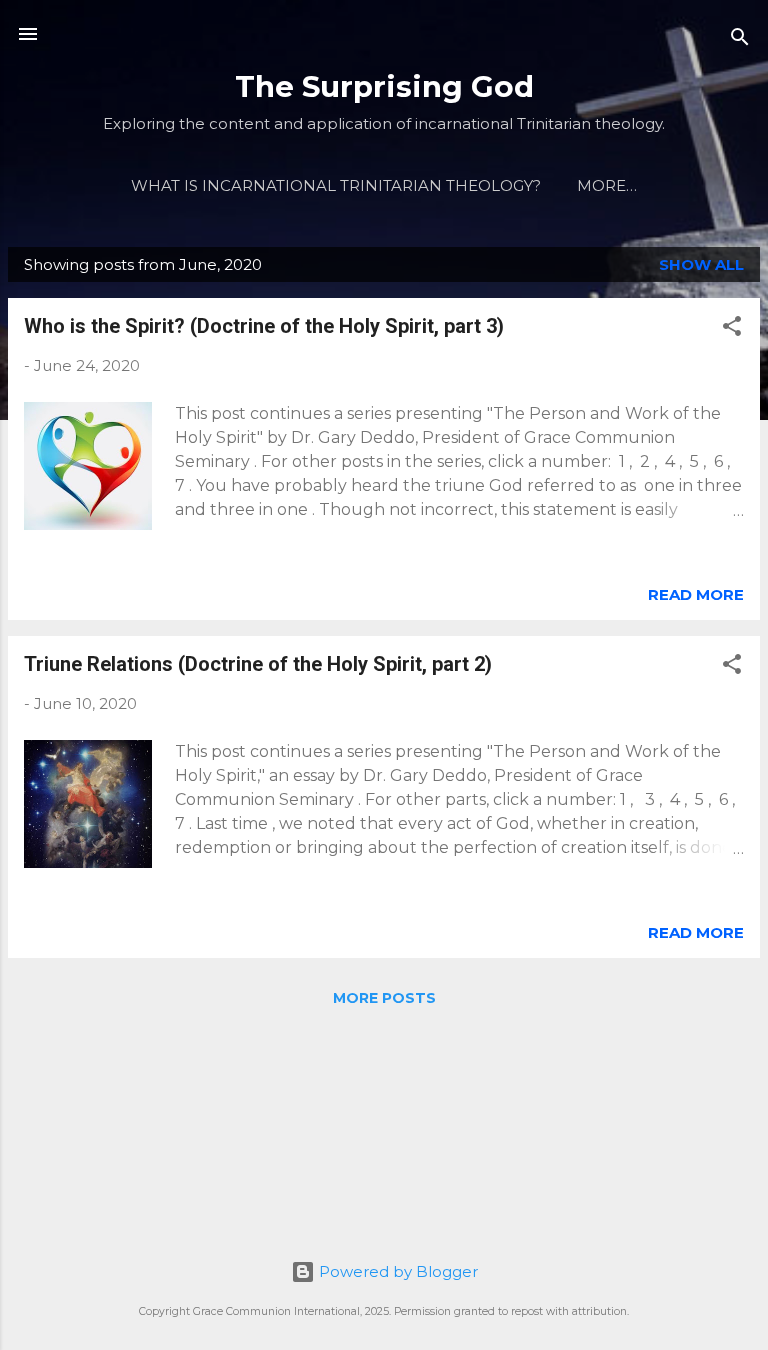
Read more (696, 594)
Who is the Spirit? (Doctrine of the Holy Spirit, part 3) (264, 326)
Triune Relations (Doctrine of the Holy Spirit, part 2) (258, 664)
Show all (701, 264)
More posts (384, 998)
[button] (732, 329)
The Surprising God (384, 86)
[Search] (740, 40)
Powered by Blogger (396, 1271)
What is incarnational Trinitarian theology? (336, 185)
